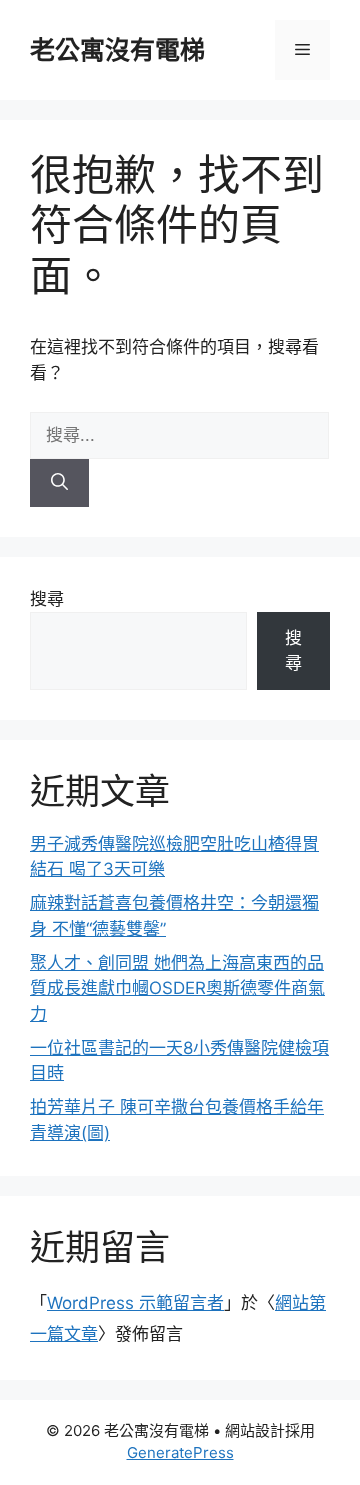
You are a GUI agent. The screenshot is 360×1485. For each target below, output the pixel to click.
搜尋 (47, 599)
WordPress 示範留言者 (135, 1303)
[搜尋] (59, 483)
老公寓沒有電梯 (117, 50)
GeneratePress (180, 1452)
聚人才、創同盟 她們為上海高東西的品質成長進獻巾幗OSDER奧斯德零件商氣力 (177, 988)
